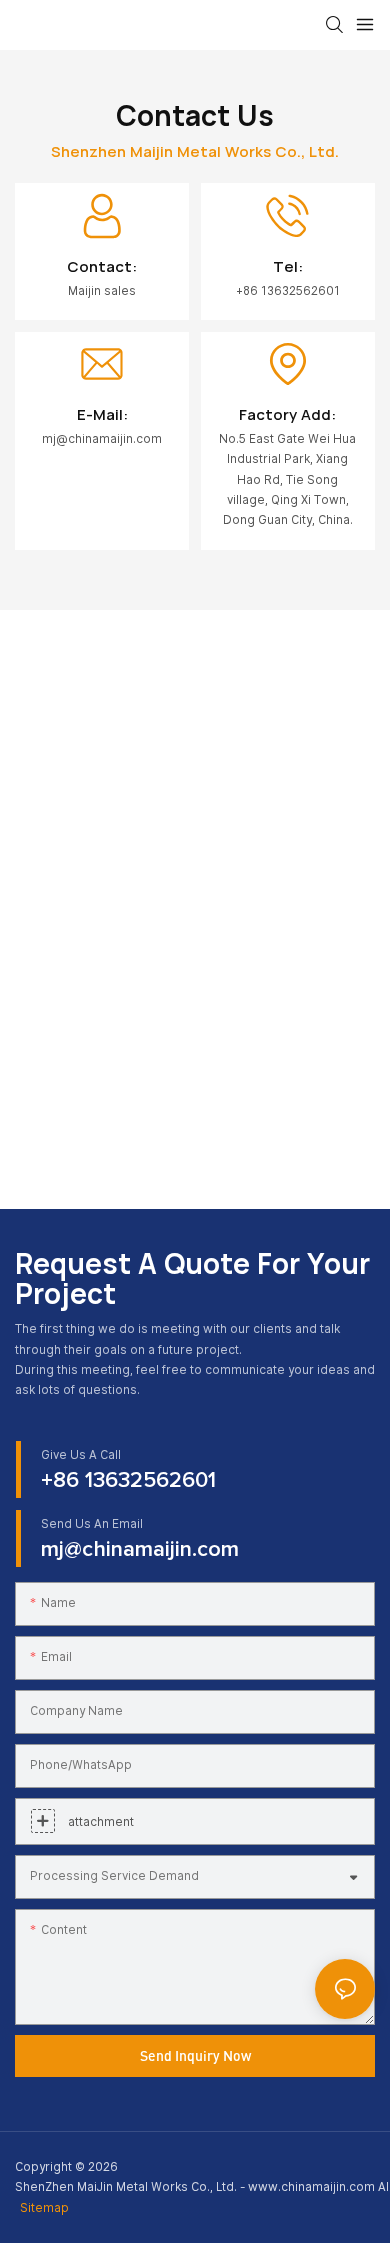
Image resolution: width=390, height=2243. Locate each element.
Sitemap (44, 2208)
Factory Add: (287, 414)
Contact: (102, 266)
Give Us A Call (81, 1455)
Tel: (288, 266)
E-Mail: (102, 414)
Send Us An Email (92, 1524)
